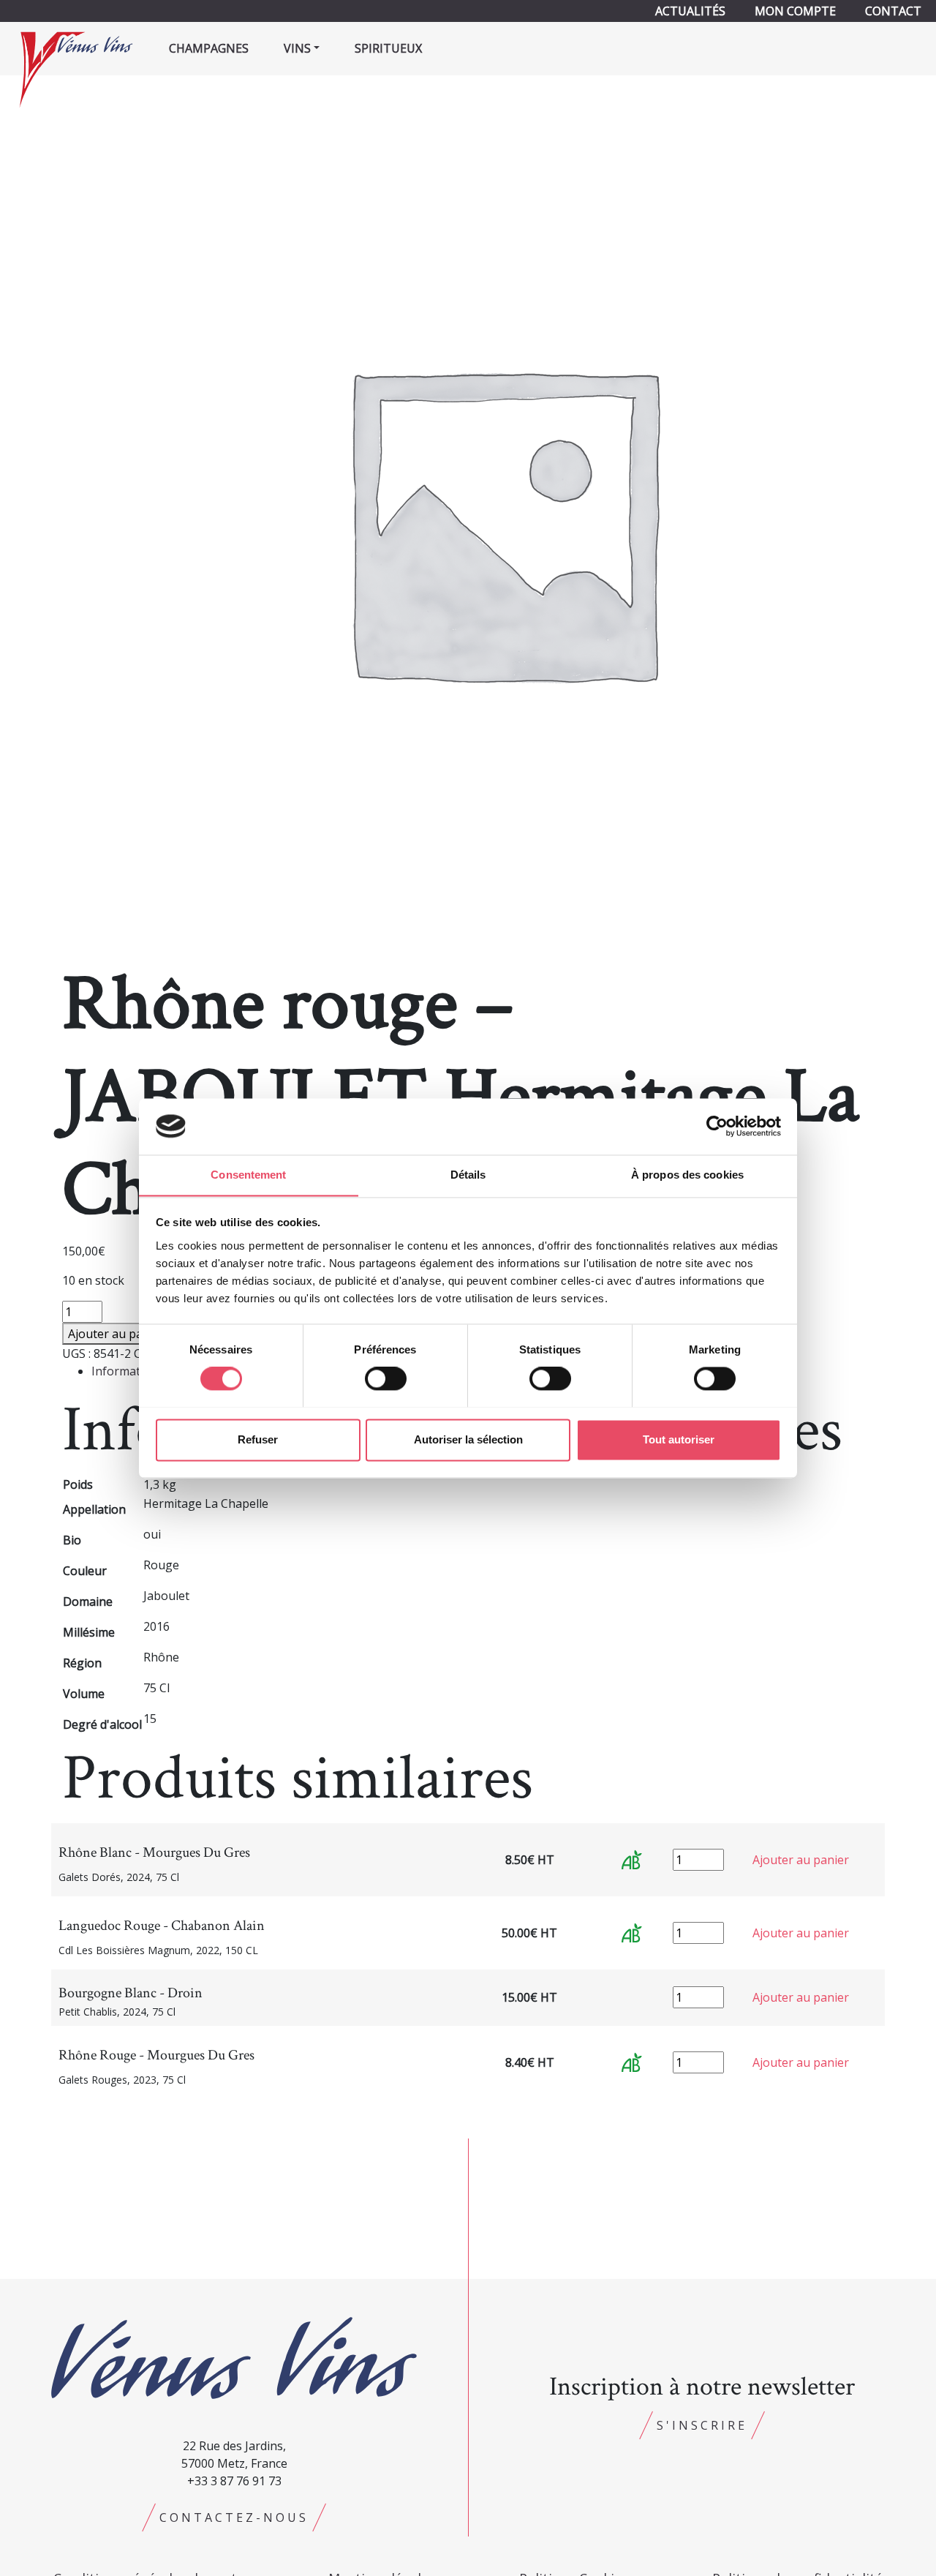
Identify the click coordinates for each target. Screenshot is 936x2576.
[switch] (386, 1378)
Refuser (258, 1439)
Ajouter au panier (116, 1334)
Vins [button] (297, 48)
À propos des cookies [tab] (687, 1175)
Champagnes (209, 48)
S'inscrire (702, 2425)
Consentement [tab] (248, 1175)
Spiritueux (388, 48)
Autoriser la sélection (468, 1439)
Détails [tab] (468, 1175)
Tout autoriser (679, 1439)
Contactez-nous (234, 2517)
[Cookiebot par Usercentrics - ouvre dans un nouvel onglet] (717, 1126)
